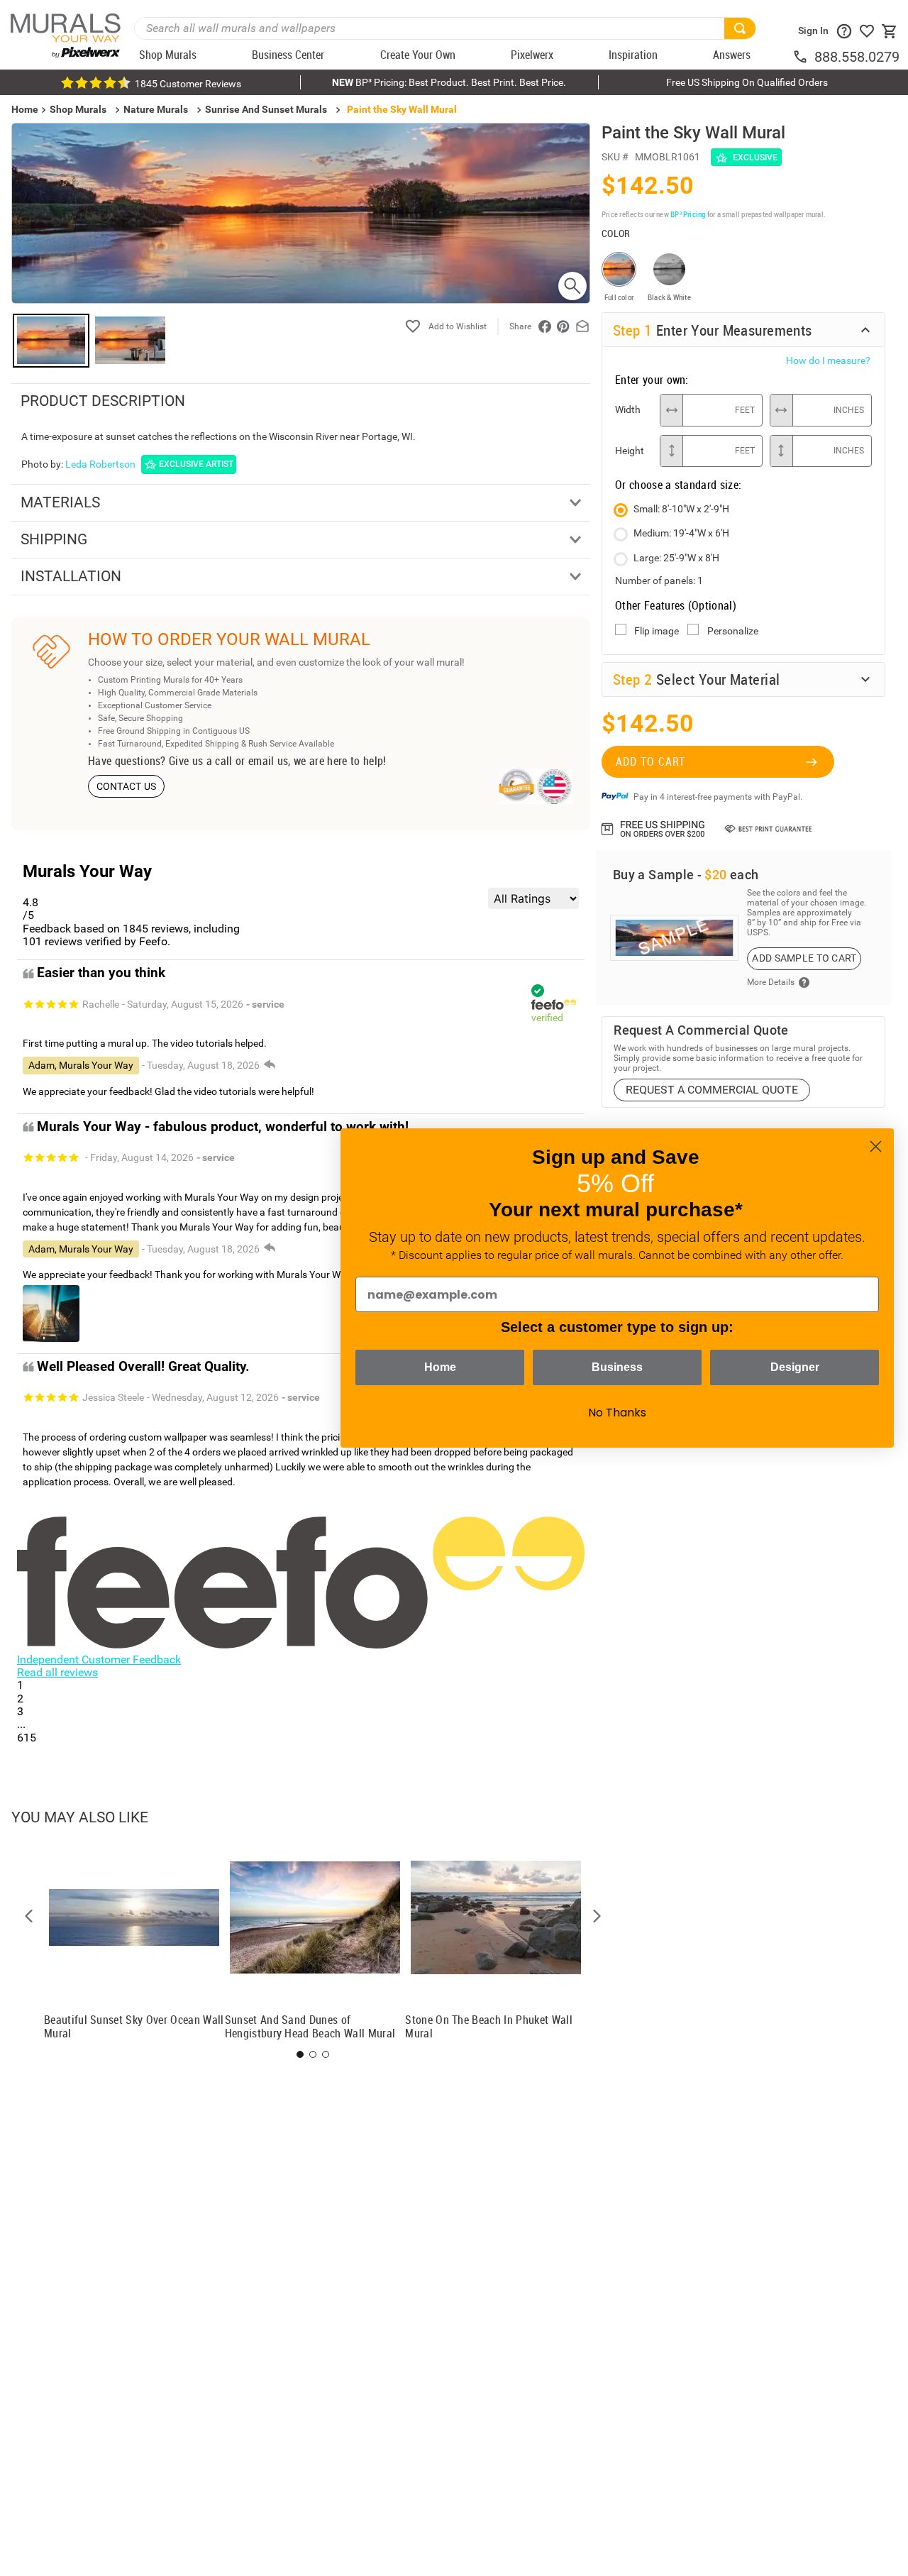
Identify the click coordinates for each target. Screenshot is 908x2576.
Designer (795, 1367)
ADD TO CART (650, 761)
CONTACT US (127, 786)
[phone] (803, 57)
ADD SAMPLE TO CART (804, 958)
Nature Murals (156, 109)
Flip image (657, 631)
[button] (29, 1916)
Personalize (733, 631)
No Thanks (617, 1413)
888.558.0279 (857, 57)
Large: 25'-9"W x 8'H (676, 558)
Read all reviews (57, 1672)
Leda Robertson (100, 464)
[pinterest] (563, 326)
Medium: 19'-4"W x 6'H (681, 533)
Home (440, 1367)
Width (628, 409)
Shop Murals (78, 109)
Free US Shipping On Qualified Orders (747, 82)
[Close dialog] (876, 1146)
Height (630, 451)
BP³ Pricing (688, 214)
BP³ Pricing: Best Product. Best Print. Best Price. (449, 82)
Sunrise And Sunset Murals (266, 109)
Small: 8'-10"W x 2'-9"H (681, 509)
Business (617, 1367)
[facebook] (545, 326)
